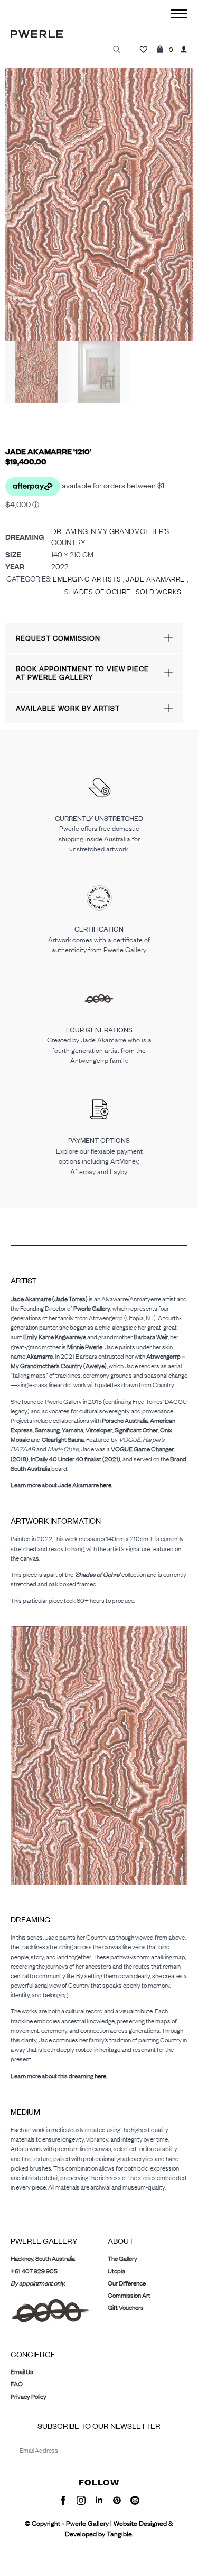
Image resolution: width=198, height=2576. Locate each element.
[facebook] (63, 2500)
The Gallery (122, 2258)
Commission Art (129, 2295)
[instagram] (81, 2500)
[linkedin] (99, 2500)
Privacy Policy (29, 2396)
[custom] (117, 2500)
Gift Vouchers (126, 2307)
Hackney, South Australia (43, 2258)
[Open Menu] (179, 14)
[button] (175, 84)
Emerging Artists (87, 579)
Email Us (22, 2372)
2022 (60, 566)
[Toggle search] (117, 49)
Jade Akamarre (155, 579)
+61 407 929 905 (34, 2271)
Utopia (116, 2271)
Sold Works (159, 592)
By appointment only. (38, 2283)
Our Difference (127, 2283)
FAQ (17, 2384)
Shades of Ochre (98, 592)
